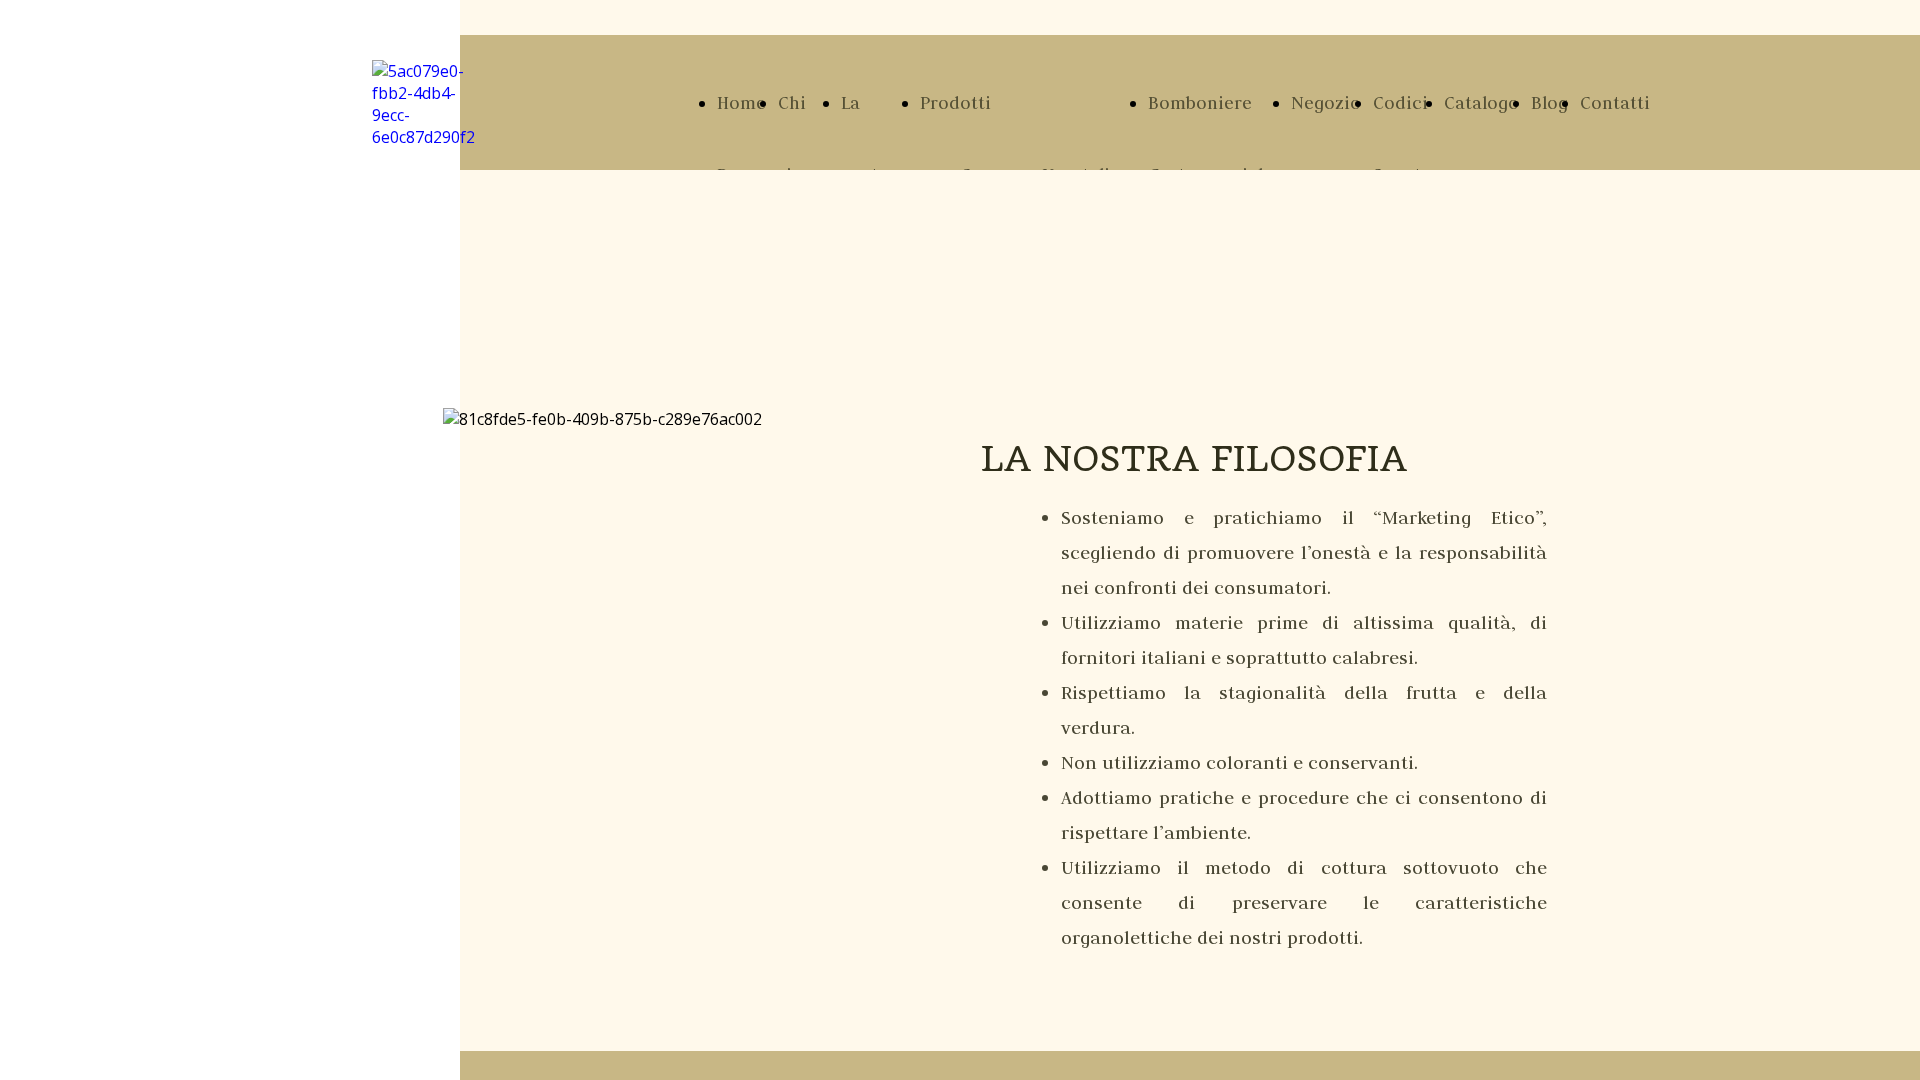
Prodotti (955, 103)
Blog (1549, 103)
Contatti (1615, 103)
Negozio (1326, 103)
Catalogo (1481, 103)
